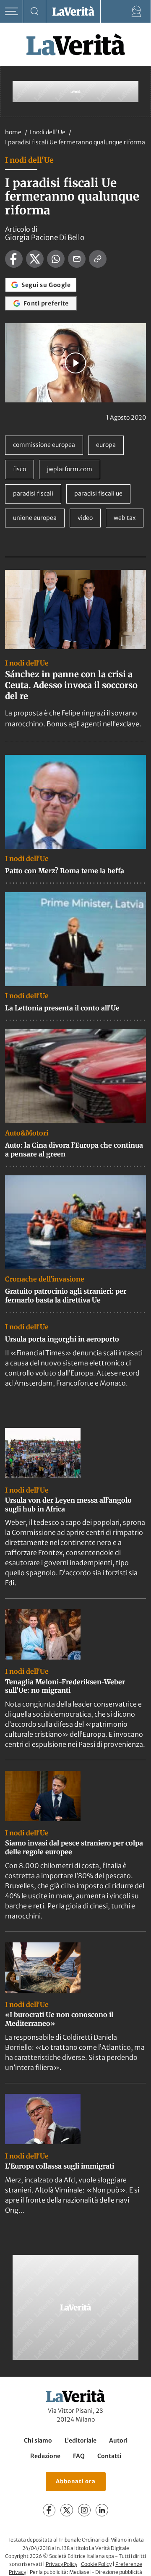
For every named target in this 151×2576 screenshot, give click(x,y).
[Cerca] (35, 12)
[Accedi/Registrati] (137, 12)
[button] (75, 363)
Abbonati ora (76, 2481)
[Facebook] (49, 2510)
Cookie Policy (96, 2564)
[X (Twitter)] (67, 2510)
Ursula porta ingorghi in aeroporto (62, 1339)
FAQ (79, 2456)
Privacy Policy (61, 2564)
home (13, 132)
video (85, 518)
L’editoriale (81, 2440)
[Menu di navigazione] (12, 12)
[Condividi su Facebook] (14, 259)
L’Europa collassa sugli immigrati (60, 2166)
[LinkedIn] (102, 2510)
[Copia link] (98, 259)
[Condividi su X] (35, 259)
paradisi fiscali (33, 493)
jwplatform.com (70, 469)
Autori (118, 2440)
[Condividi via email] (77, 259)
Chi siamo (38, 2440)
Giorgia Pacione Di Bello (45, 238)
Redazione (45, 2456)
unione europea (35, 518)
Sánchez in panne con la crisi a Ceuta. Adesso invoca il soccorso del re (71, 685)
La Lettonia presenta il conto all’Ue (62, 1008)
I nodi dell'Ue (48, 132)
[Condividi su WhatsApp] (56, 259)
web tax (125, 518)
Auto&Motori (27, 1133)
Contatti (109, 2456)
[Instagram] (84, 2510)
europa (106, 445)
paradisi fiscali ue (98, 493)
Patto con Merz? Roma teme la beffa (65, 871)
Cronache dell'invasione (45, 1279)
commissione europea (44, 445)
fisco (20, 469)
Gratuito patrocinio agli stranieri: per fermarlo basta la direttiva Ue (66, 1296)
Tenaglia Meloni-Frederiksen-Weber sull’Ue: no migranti (65, 1686)
